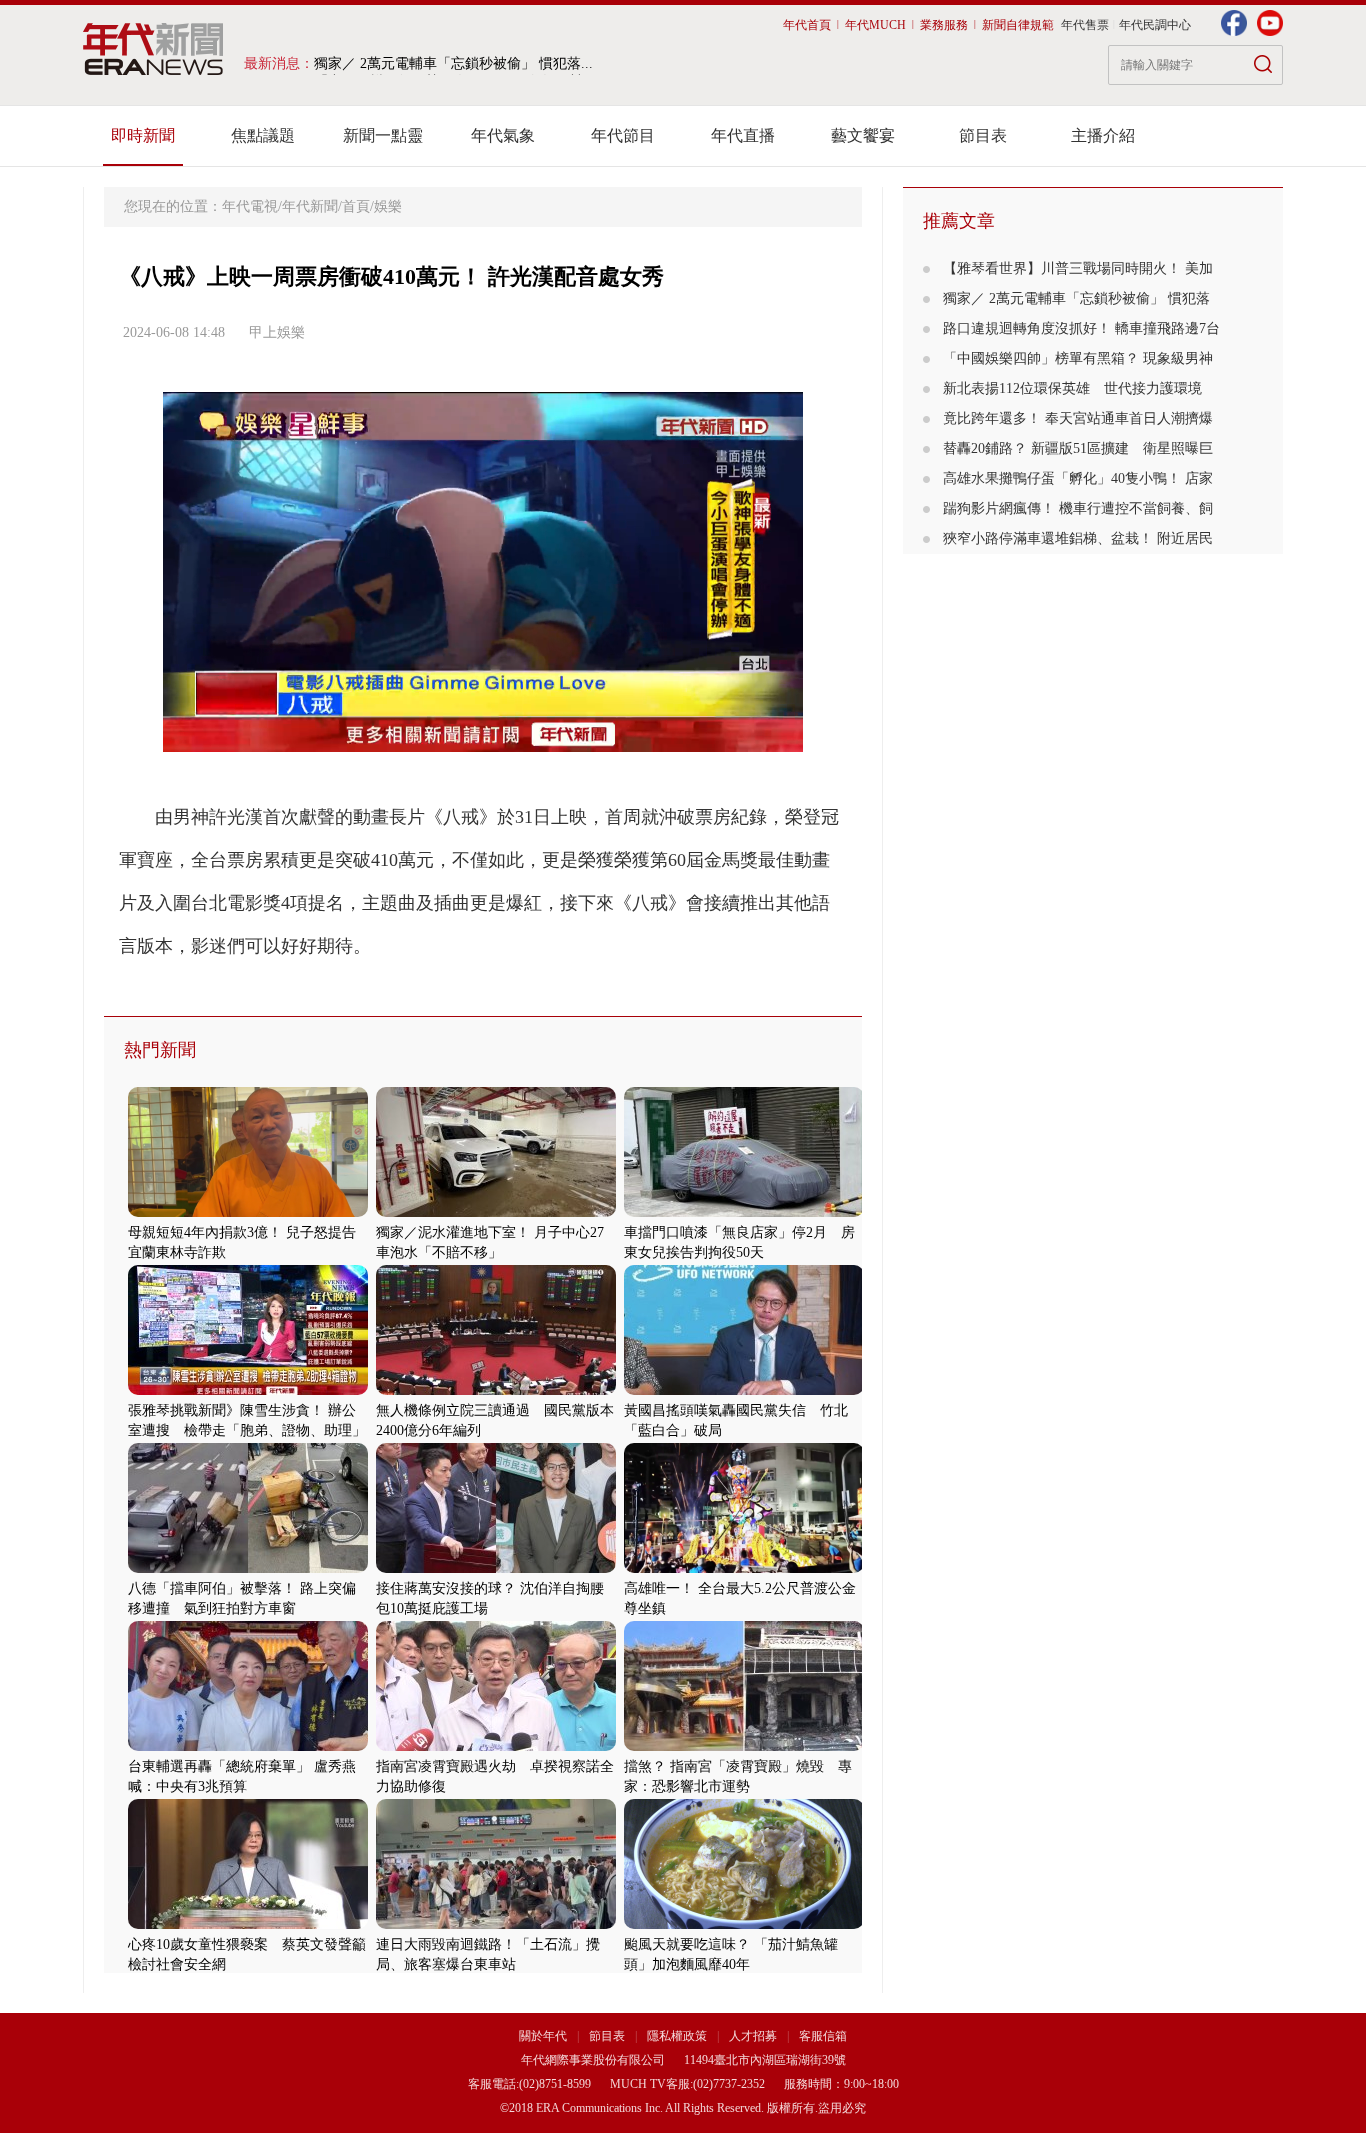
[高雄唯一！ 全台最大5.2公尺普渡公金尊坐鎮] (744, 1568)
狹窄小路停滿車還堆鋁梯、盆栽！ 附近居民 (1078, 538)
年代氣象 (503, 135)
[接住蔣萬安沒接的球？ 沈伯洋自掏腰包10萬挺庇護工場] (496, 1568)
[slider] (482, 737)
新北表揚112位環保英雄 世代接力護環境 (1072, 388)
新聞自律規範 (1018, 25)
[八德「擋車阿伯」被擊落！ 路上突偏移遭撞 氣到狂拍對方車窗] (248, 1568)
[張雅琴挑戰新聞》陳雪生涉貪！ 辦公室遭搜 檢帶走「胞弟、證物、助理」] (248, 1390)
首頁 (356, 206)
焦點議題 (263, 135)
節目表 (983, 135)
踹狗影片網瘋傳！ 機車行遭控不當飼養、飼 (1078, 508)
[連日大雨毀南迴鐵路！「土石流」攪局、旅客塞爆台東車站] (496, 1924)
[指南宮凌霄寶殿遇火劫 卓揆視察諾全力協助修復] (496, 1746)
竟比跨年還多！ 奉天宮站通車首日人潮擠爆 (1078, 418)
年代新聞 (310, 206)
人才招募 (753, 2036)
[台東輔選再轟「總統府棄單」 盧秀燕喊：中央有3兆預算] (248, 1746)
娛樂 (388, 206)
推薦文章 (959, 221)
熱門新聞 (160, 1050)
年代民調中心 (1155, 25)
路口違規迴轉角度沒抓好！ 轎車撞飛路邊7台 (1081, 328)
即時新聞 (143, 135)
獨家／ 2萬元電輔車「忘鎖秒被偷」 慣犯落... (453, 63)
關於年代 (543, 2036)
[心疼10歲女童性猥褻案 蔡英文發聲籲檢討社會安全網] (248, 1924)
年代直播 (743, 135)
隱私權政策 (678, 2036)
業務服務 (944, 25)
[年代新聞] (153, 49)
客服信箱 (823, 2036)
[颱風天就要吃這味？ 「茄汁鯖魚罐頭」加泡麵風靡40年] (744, 1924)
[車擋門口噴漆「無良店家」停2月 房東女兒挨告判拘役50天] (744, 1212)
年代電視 (250, 206)
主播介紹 (1103, 135)
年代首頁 (807, 25)
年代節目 (623, 135)
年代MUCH (875, 25)
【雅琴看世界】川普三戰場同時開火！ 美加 (1078, 268)
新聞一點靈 (383, 135)
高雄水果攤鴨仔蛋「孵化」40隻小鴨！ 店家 (1078, 478)
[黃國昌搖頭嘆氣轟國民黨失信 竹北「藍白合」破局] (744, 1390)
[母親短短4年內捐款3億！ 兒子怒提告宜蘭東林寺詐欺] (248, 1212)
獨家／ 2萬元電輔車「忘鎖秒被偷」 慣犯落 (1076, 298)
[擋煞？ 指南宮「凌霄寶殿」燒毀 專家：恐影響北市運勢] (744, 1746)
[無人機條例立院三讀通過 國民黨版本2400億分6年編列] (496, 1390)
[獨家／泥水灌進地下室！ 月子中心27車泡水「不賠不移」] (496, 1212)
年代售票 (1085, 25)
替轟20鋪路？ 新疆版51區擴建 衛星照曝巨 (1078, 448)
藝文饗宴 (863, 135)
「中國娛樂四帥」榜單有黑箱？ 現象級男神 (1078, 358)
